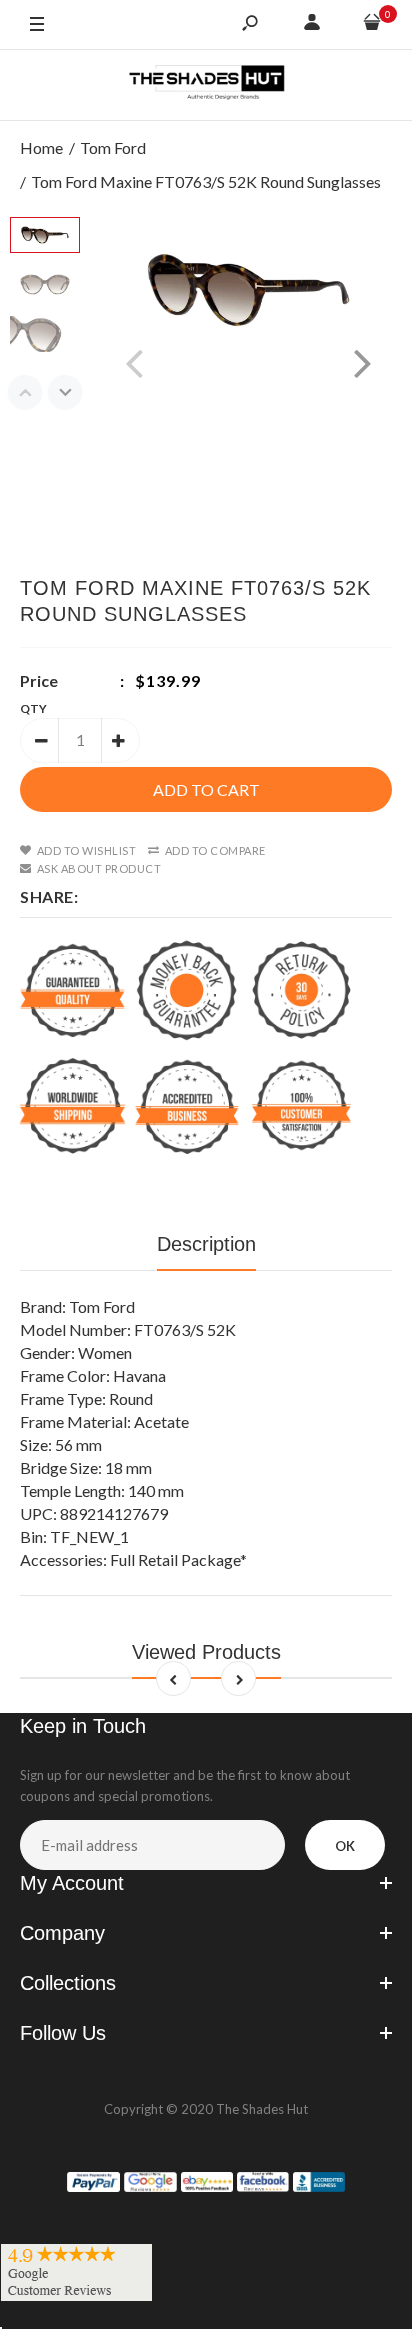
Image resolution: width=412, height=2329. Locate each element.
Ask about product (99, 868)
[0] (372, 25)
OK (345, 1846)
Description (206, 1244)
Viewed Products (206, 1652)
